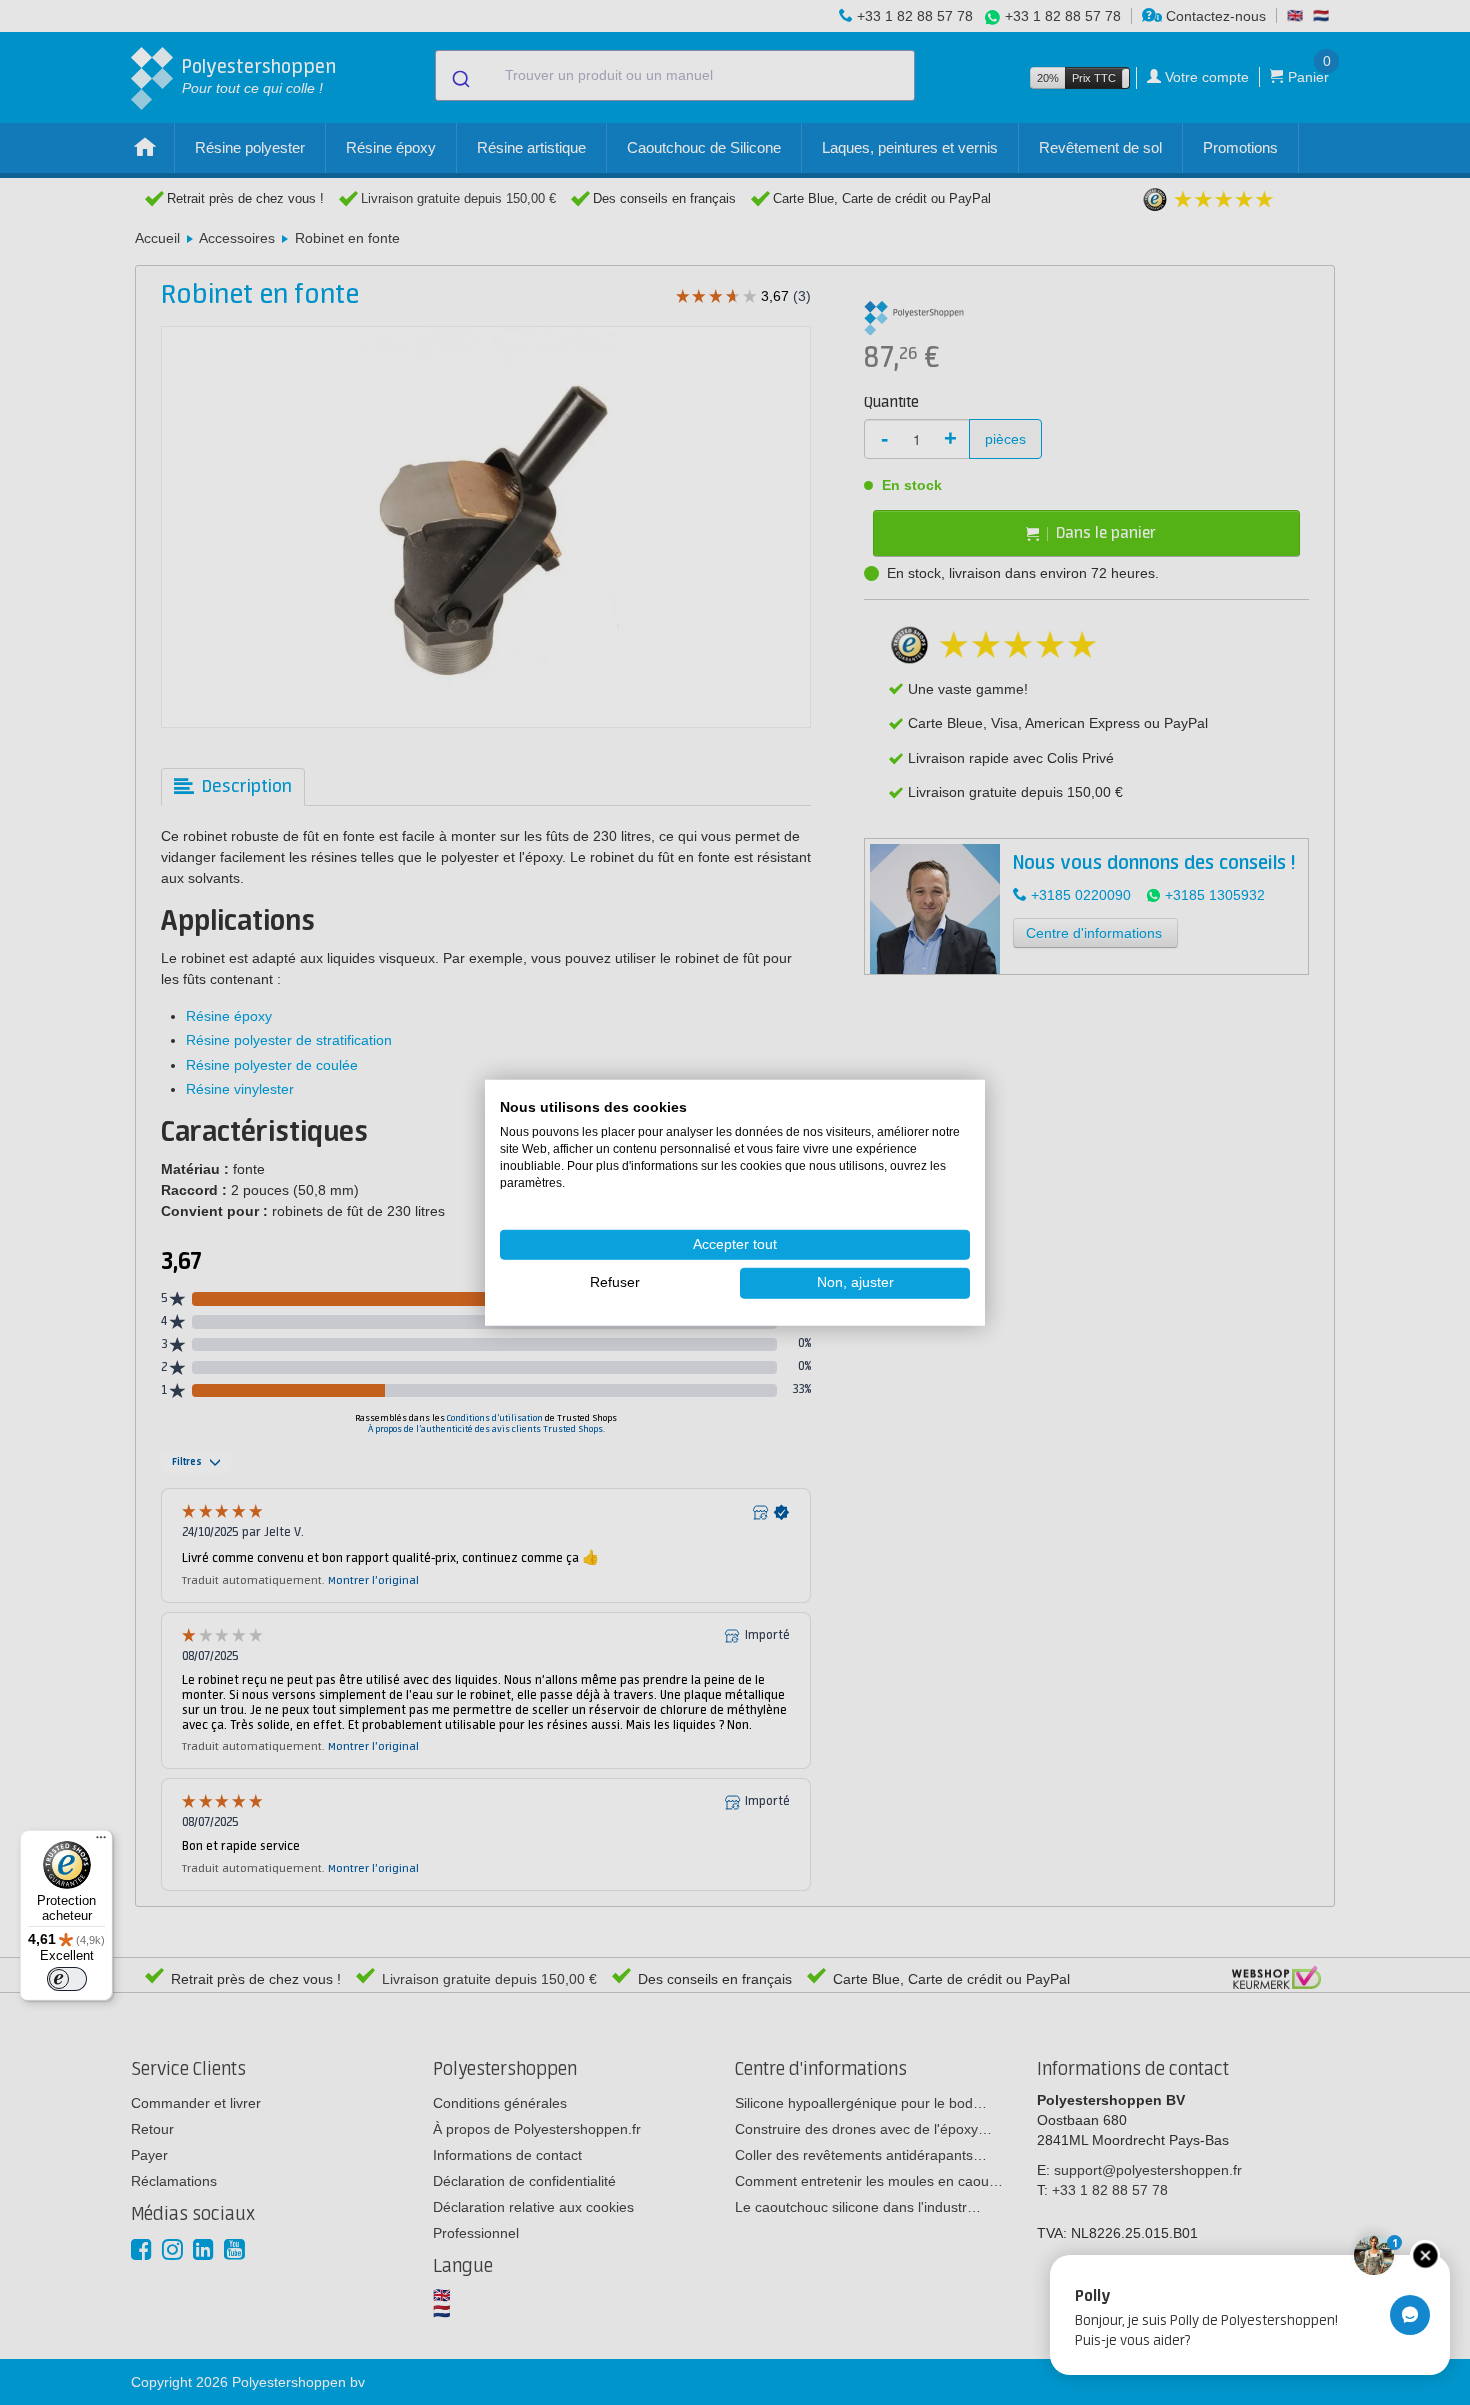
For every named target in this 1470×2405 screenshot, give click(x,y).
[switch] (67, 1979)
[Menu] (101, 1842)
